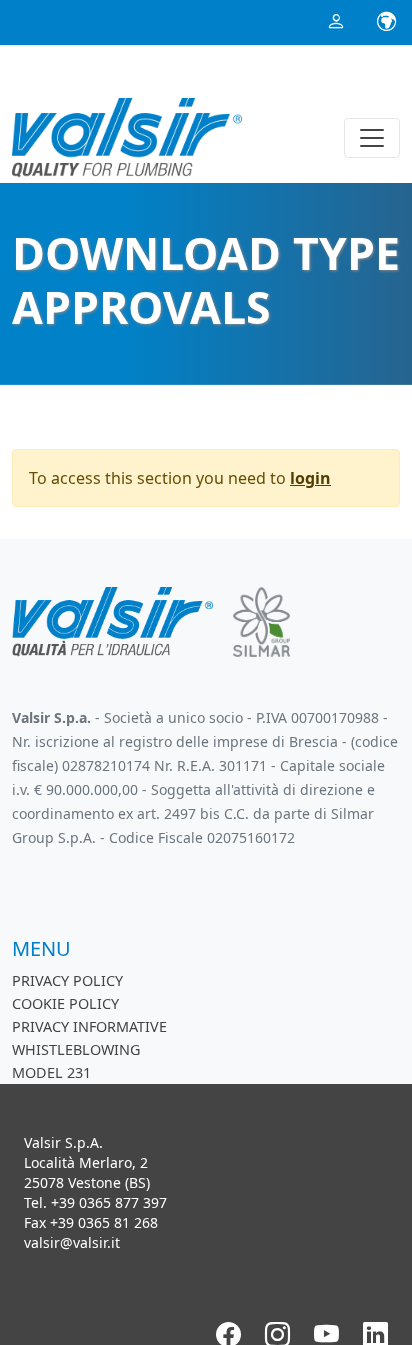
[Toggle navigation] (372, 138)
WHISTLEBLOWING (76, 1049)
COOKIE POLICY (65, 1003)
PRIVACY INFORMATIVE (89, 1026)
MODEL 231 (51, 1072)
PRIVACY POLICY (67, 980)
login (310, 478)
